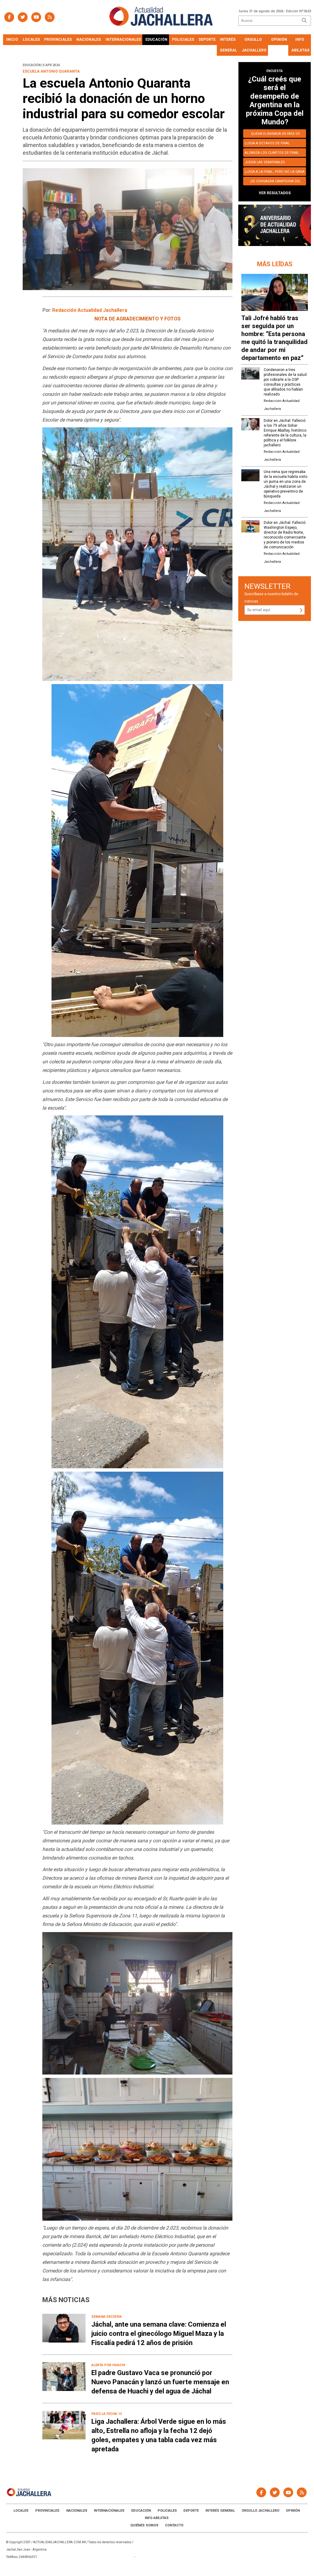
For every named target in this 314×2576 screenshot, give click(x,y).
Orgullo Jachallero (254, 45)
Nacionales (89, 40)
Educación (156, 40)
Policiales (183, 40)
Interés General (228, 45)
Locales (31, 40)
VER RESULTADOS (275, 193)
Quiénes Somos (144, 2525)
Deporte (207, 40)
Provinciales (58, 40)
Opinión (279, 40)
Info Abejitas (300, 45)
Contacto (174, 2525)
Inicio (12, 40)
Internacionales (123, 40)
